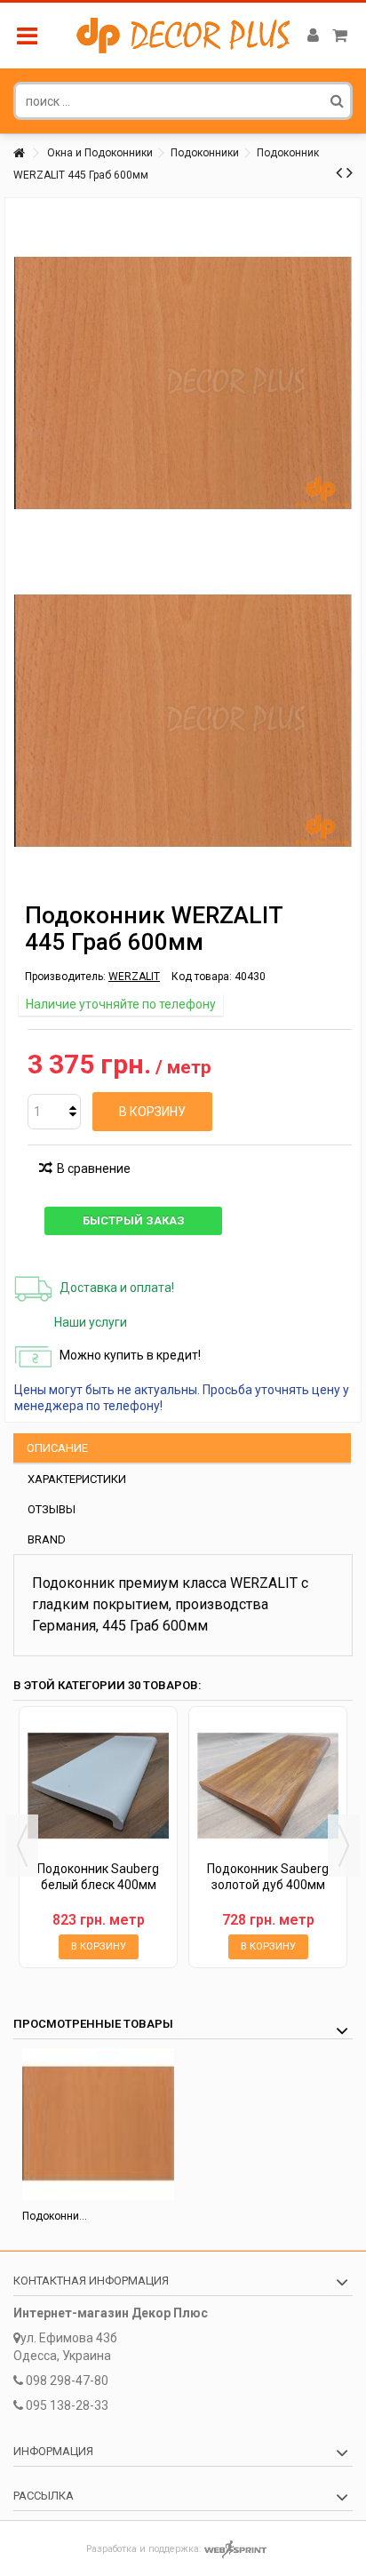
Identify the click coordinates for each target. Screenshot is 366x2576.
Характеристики (77, 1479)
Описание (57, 1448)
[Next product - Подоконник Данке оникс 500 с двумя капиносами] (350, 172)
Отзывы (52, 1509)
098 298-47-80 (67, 2381)
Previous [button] (22, 1846)
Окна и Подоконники (100, 153)
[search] (337, 100)
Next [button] (344, 1846)
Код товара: (202, 977)
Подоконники (205, 153)
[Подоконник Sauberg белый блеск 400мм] (98, 1786)
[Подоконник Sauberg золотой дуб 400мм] (268, 1786)
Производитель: (65, 977)
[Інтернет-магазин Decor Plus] (183, 36)
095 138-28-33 (67, 2405)
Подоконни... (55, 2216)
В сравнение (94, 1168)
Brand (47, 1539)
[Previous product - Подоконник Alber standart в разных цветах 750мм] (339, 172)
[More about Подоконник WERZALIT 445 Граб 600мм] (98, 2124)
